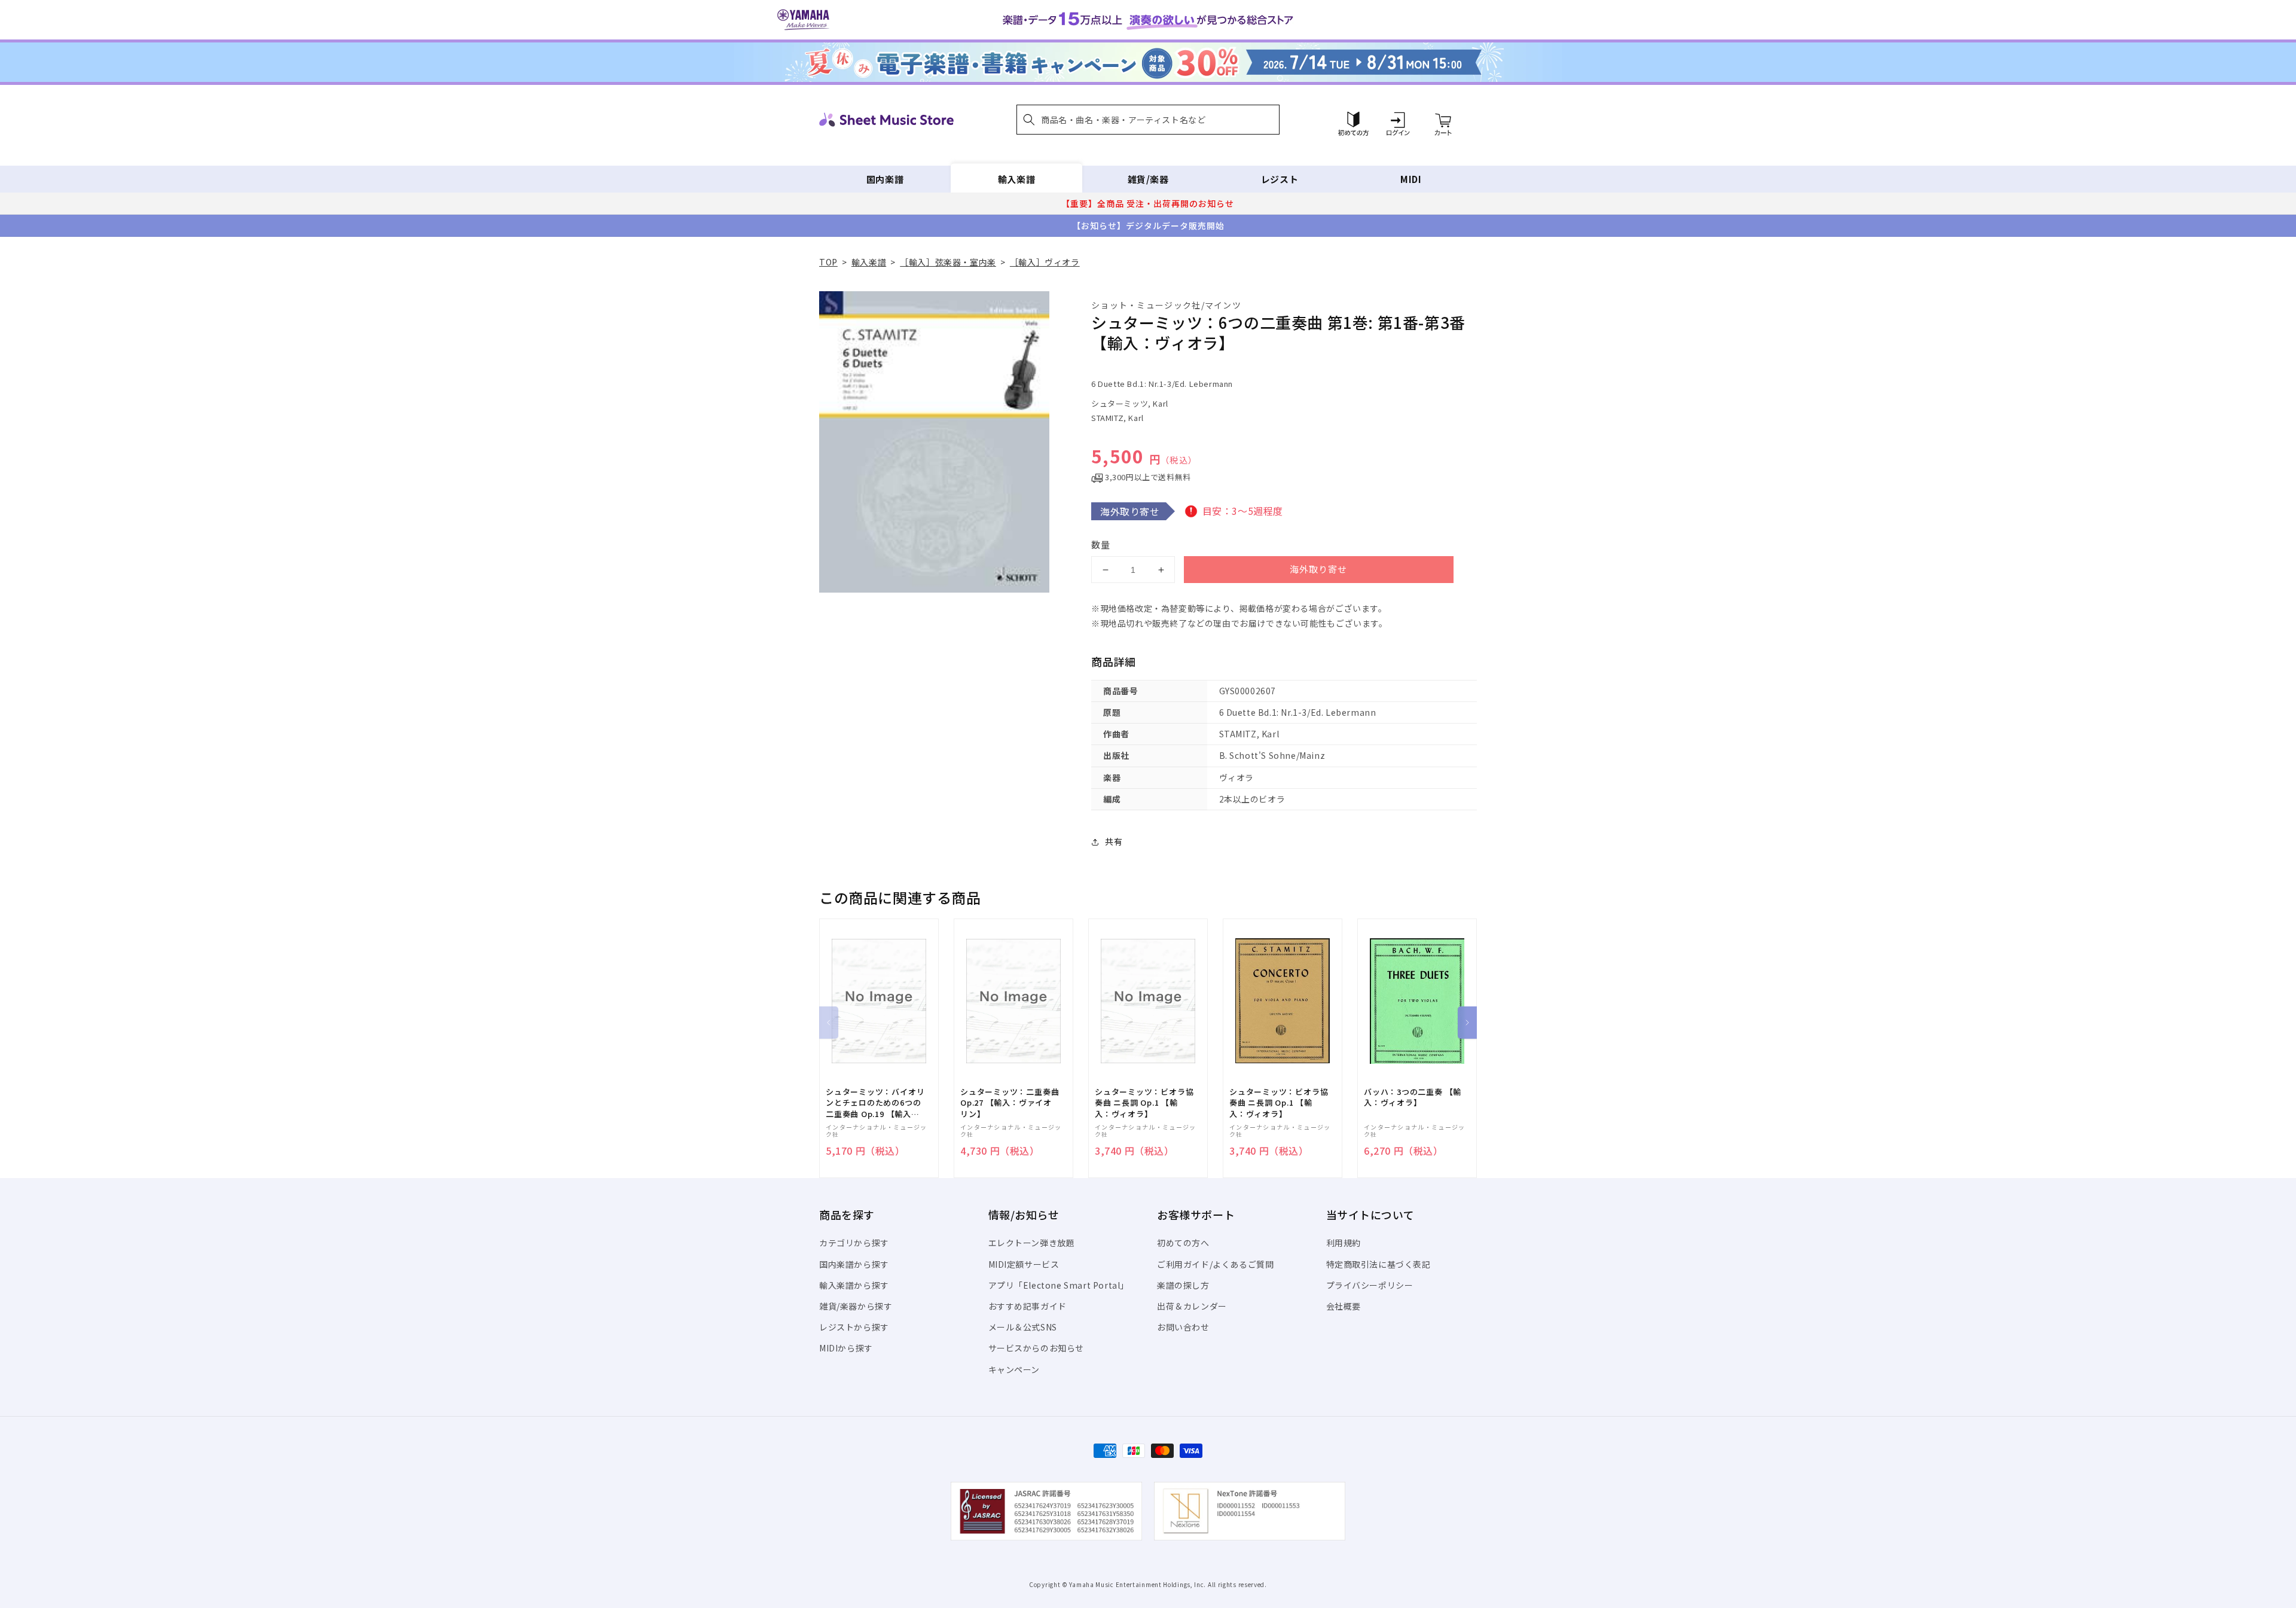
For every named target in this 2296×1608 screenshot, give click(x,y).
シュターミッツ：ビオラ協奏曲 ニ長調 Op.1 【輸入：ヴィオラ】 (1144, 1103)
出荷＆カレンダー (1192, 1306)
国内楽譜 (885, 179)
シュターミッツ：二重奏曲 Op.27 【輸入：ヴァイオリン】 (1010, 1103)
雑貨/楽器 (1148, 179)
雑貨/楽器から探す (856, 1306)
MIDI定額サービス (1024, 1264)
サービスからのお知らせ (1036, 1348)
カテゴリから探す (854, 1243)
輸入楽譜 (1016, 179)
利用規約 (1344, 1243)
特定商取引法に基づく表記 (1378, 1264)
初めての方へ (1183, 1243)
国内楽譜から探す (854, 1264)
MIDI (1411, 179)
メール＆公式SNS (1023, 1327)
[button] (1148, 120)
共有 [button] (1114, 841)
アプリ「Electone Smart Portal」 (1059, 1285)
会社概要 (1344, 1306)
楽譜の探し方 (1183, 1285)
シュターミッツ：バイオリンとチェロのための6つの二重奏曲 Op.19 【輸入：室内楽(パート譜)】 (875, 1103)
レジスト (1280, 179)
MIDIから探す (846, 1348)
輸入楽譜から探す (854, 1285)
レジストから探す (854, 1327)
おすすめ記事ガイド (1028, 1306)
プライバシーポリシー (1370, 1285)
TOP (828, 262)
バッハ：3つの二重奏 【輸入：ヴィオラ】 (1413, 1097)
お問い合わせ (1183, 1327)
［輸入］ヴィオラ (1045, 262)
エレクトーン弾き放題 (1032, 1243)
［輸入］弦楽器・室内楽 (948, 262)
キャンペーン (1014, 1369)
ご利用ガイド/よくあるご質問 (1215, 1264)
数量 (1101, 544)
